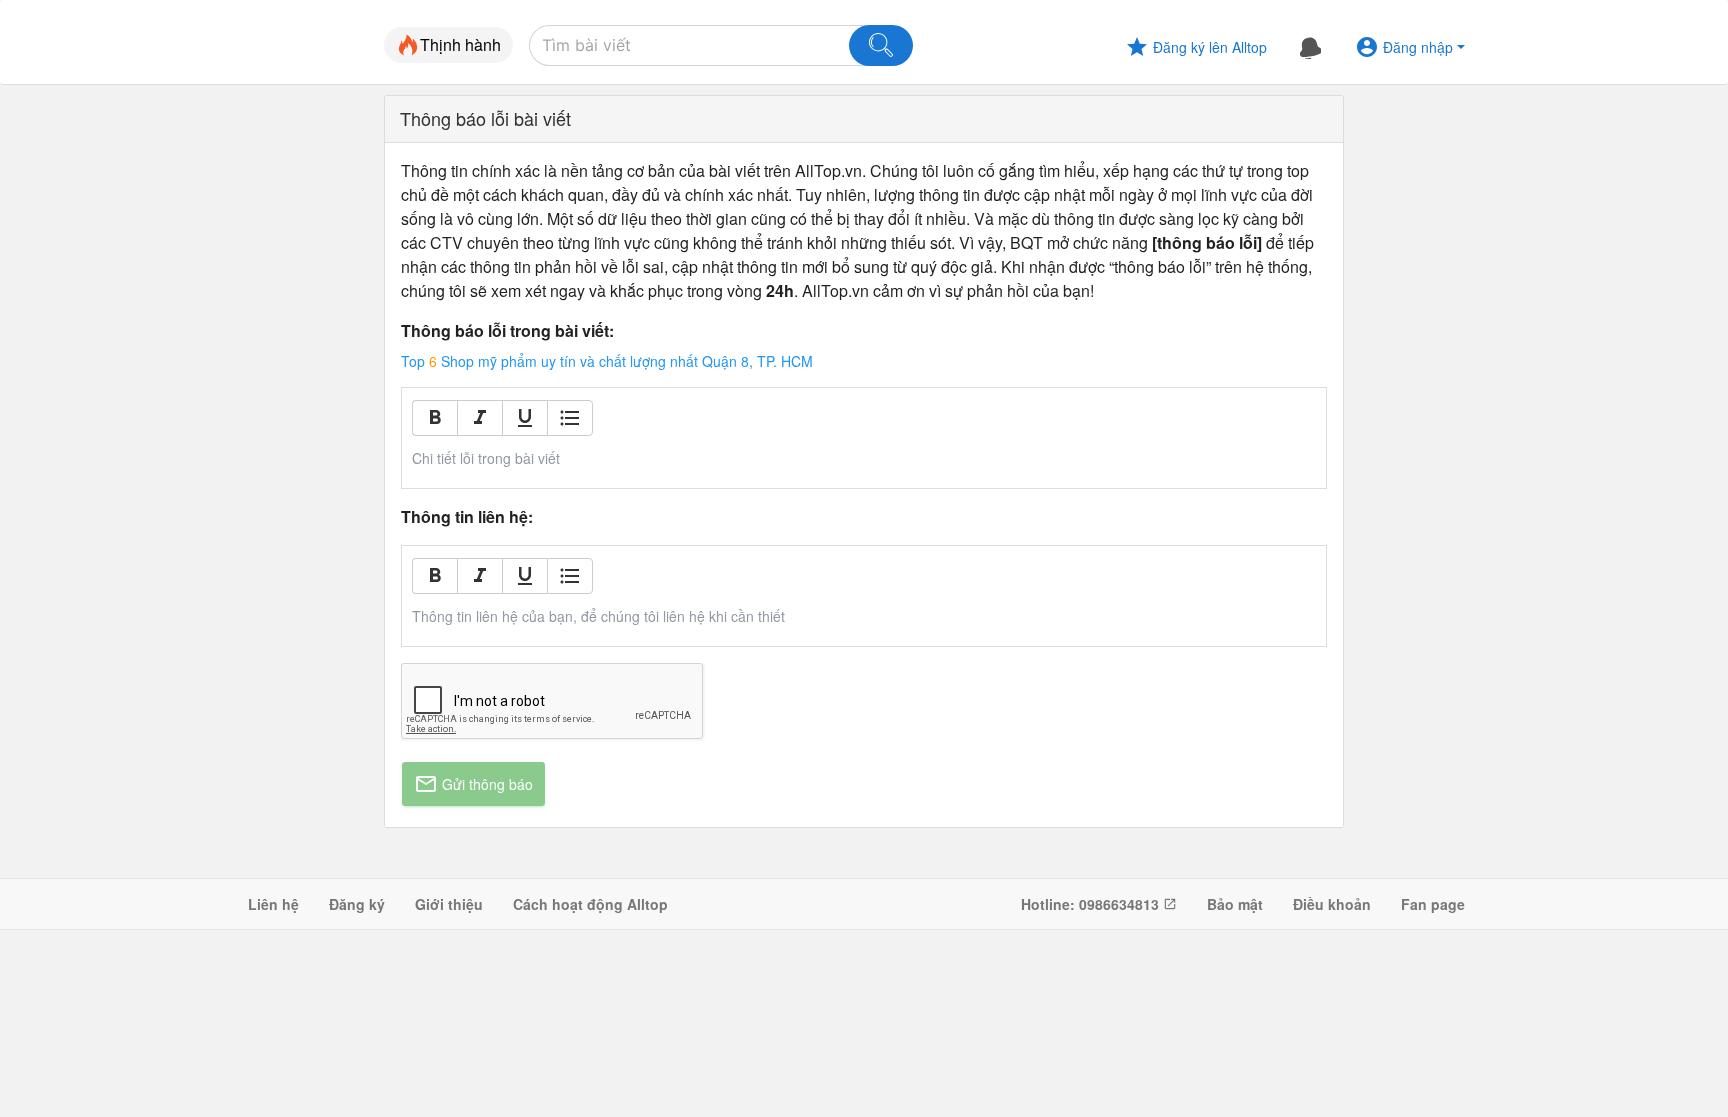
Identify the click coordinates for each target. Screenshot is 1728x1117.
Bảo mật (1235, 904)
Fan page (1433, 904)
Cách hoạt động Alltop (590, 904)
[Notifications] (1311, 47)
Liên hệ (273, 904)
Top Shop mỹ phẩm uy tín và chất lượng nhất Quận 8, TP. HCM (607, 361)
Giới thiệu (449, 904)
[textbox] (864, 458)
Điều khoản (1332, 904)
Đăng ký (357, 904)
